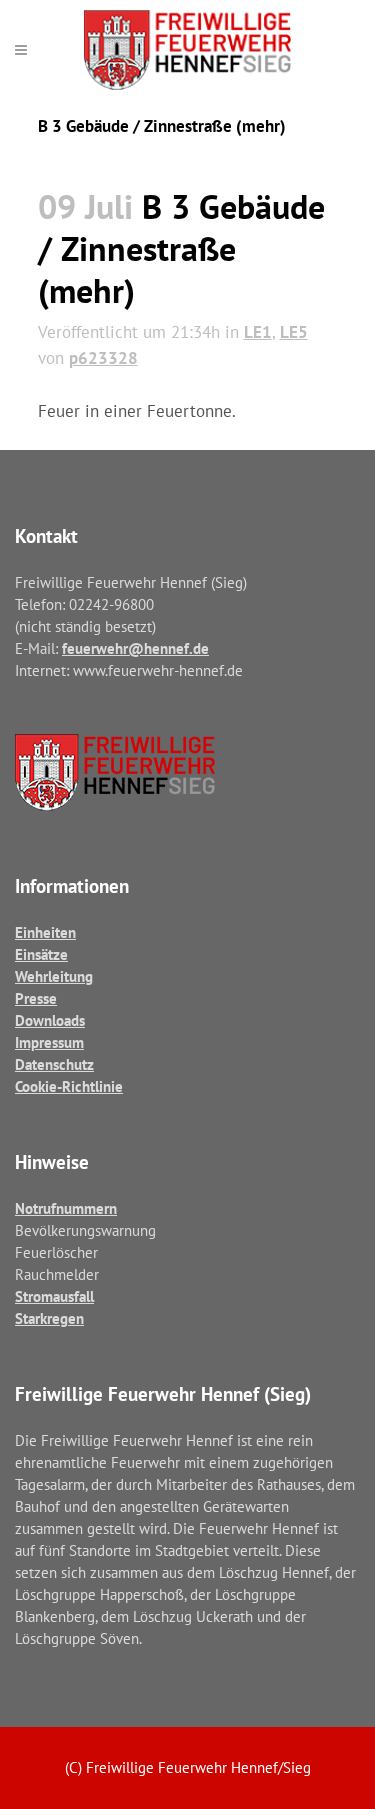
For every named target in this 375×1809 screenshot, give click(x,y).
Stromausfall (54, 1296)
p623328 (103, 358)
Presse (36, 998)
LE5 (294, 332)
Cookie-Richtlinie (69, 1086)
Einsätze (41, 954)
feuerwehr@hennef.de (135, 648)
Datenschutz (54, 1064)
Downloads (50, 1020)
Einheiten (45, 932)
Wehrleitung (54, 976)
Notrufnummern (66, 1208)
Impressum (49, 1042)
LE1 (258, 332)
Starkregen (49, 1318)
